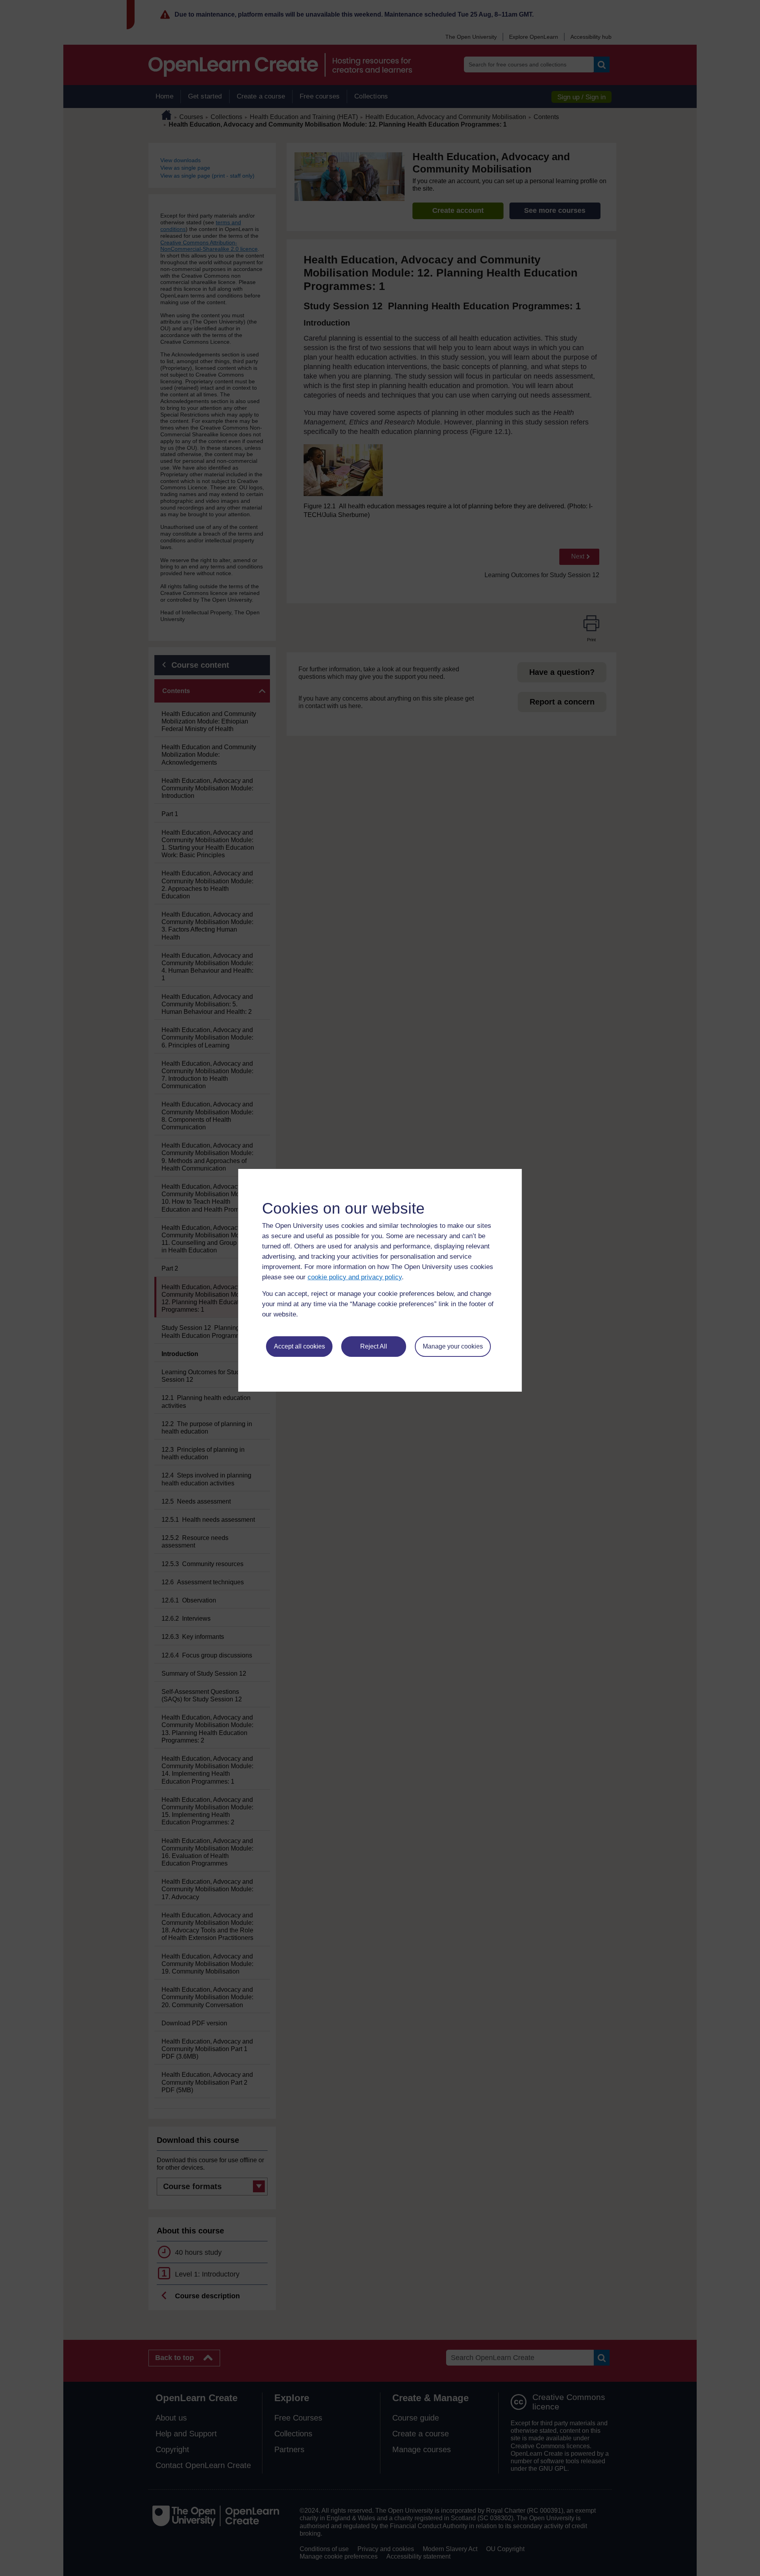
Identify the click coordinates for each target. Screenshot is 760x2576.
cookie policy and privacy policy (355, 1277)
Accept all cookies (299, 1346)
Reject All (374, 1346)
